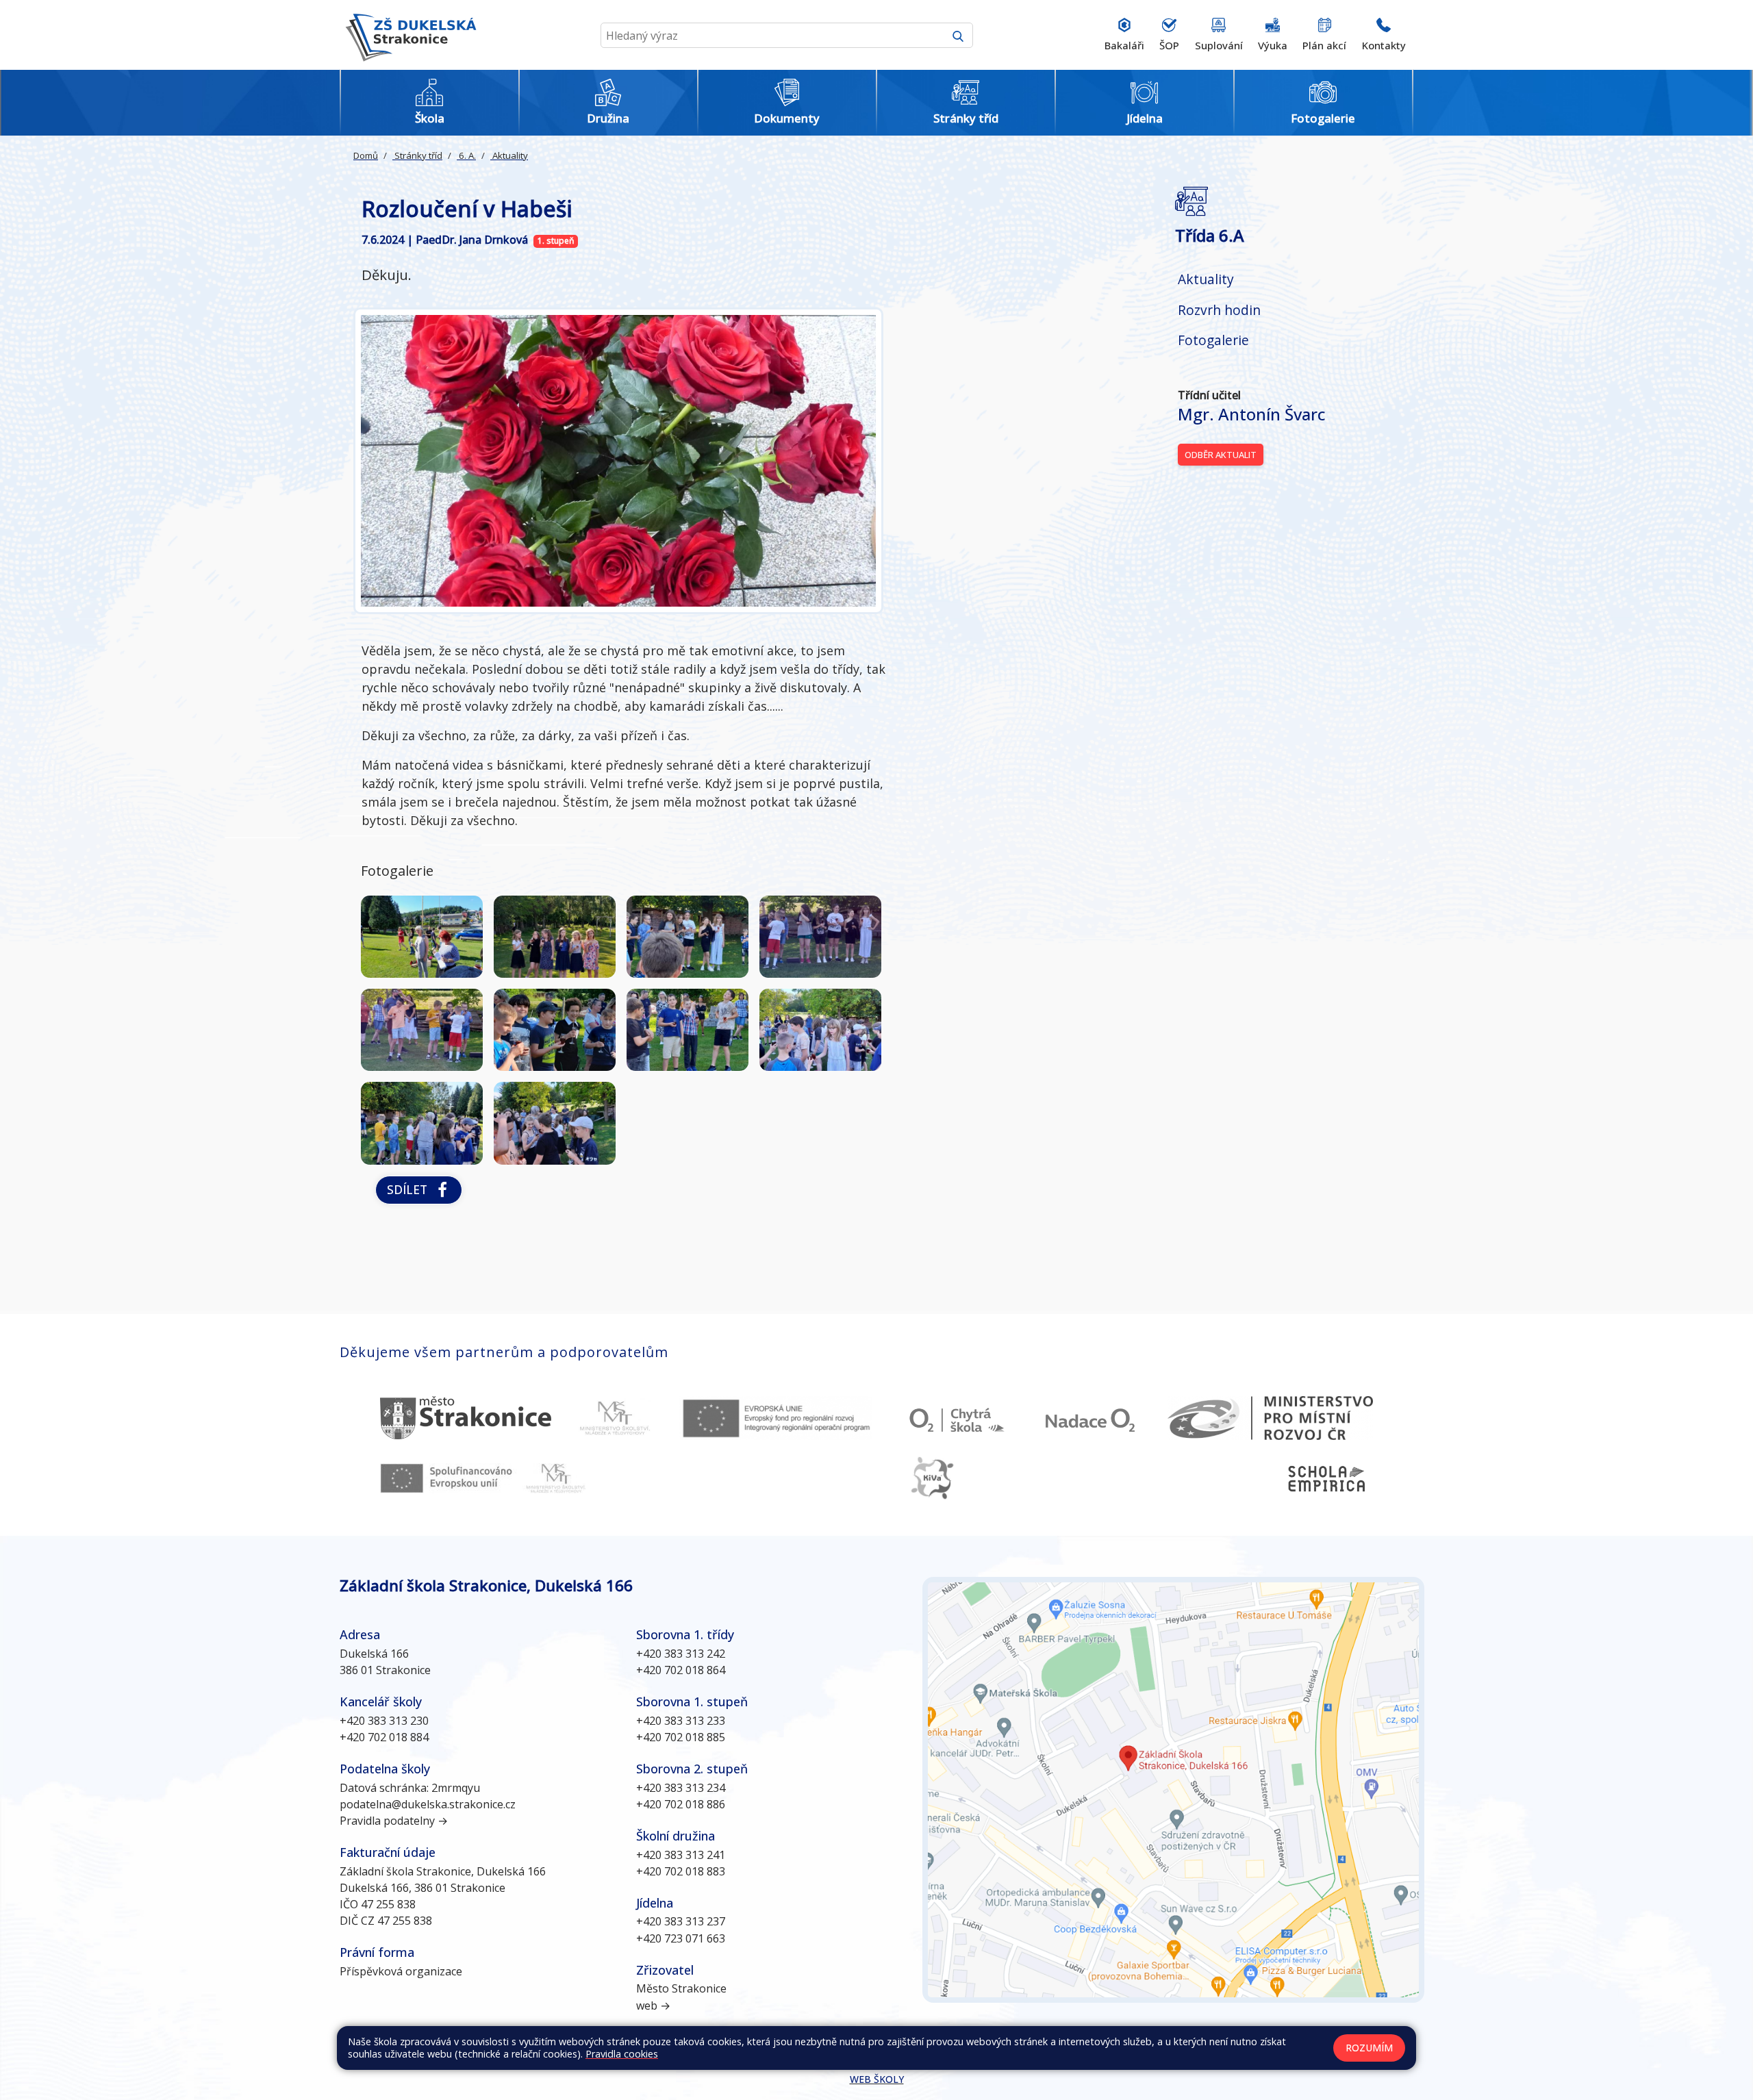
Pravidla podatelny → (394, 1821)
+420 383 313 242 (681, 1654)
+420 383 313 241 (681, 1855)
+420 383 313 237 (681, 1921)
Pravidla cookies (622, 2054)
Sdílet (411, 1189)
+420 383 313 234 (681, 1788)
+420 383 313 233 (681, 1721)
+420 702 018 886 (681, 1804)
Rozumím (1369, 2048)
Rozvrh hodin (1219, 310)
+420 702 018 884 (384, 1737)
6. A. (466, 155)
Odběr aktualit (1221, 455)
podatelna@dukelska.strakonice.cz (428, 1804)
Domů (366, 155)
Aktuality (509, 155)
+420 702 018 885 (681, 1737)
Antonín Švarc (1252, 414)
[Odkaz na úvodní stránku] (408, 35)
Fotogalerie (1213, 340)
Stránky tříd (417, 155)
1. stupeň (556, 241)
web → (653, 2006)
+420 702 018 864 (681, 1670)
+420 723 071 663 (681, 1938)
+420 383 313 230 (384, 1721)
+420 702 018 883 (681, 1871)
